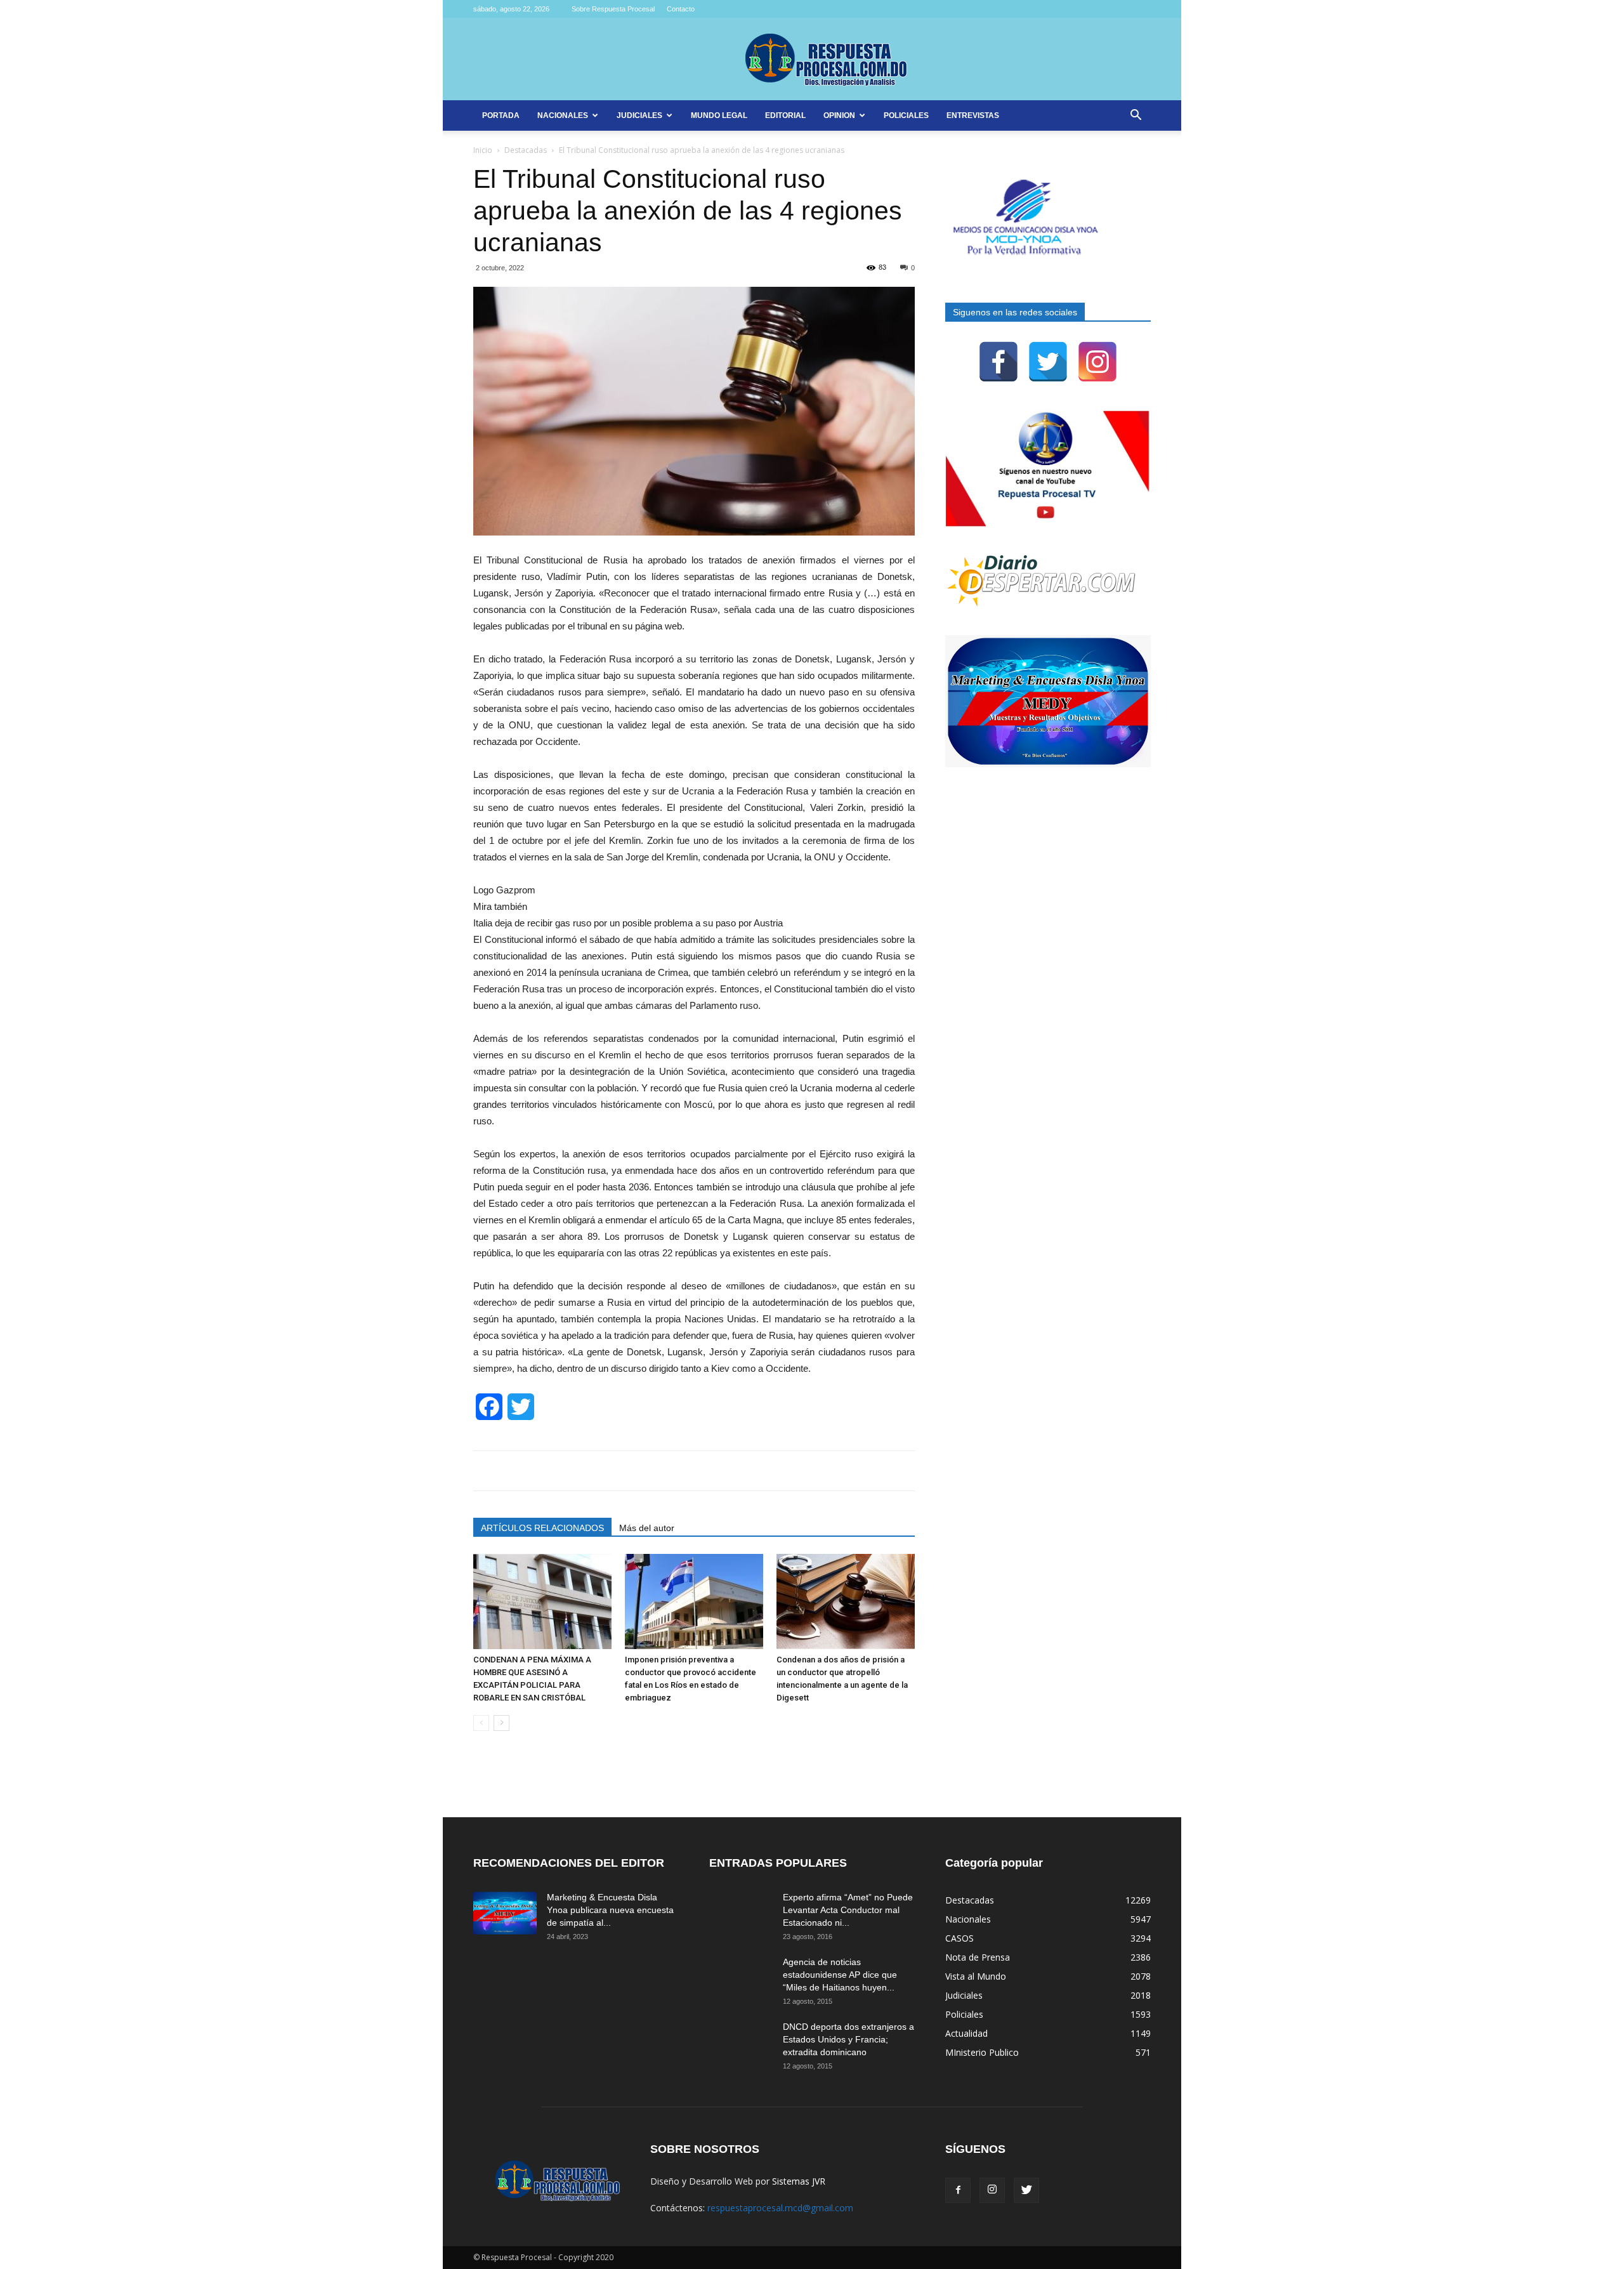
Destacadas (526, 150)
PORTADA (501, 115)
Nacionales (563, 115)
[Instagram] (1097, 362)
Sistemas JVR (799, 2181)
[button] (1136, 116)
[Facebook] (999, 362)
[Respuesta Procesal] (812, 60)
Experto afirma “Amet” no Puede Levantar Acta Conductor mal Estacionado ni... (848, 1910)
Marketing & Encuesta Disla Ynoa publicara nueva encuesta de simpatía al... (610, 1910)
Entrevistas (973, 115)
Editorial (785, 115)
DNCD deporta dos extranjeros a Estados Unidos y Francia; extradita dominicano (848, 2039)
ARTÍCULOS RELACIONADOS (542, 1528)
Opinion (839, 115)
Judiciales (639, 115)
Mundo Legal (719, 115)
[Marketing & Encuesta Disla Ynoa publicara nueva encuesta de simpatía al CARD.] (505, 1913)
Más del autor (647, 1528)
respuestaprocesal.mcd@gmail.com (780, 2208)
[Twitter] (1048, 362)
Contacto (681, 9)
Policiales (906, 115)
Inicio (483, 150)
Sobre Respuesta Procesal (613, 9)
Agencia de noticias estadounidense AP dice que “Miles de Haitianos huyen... (840, 1975)
